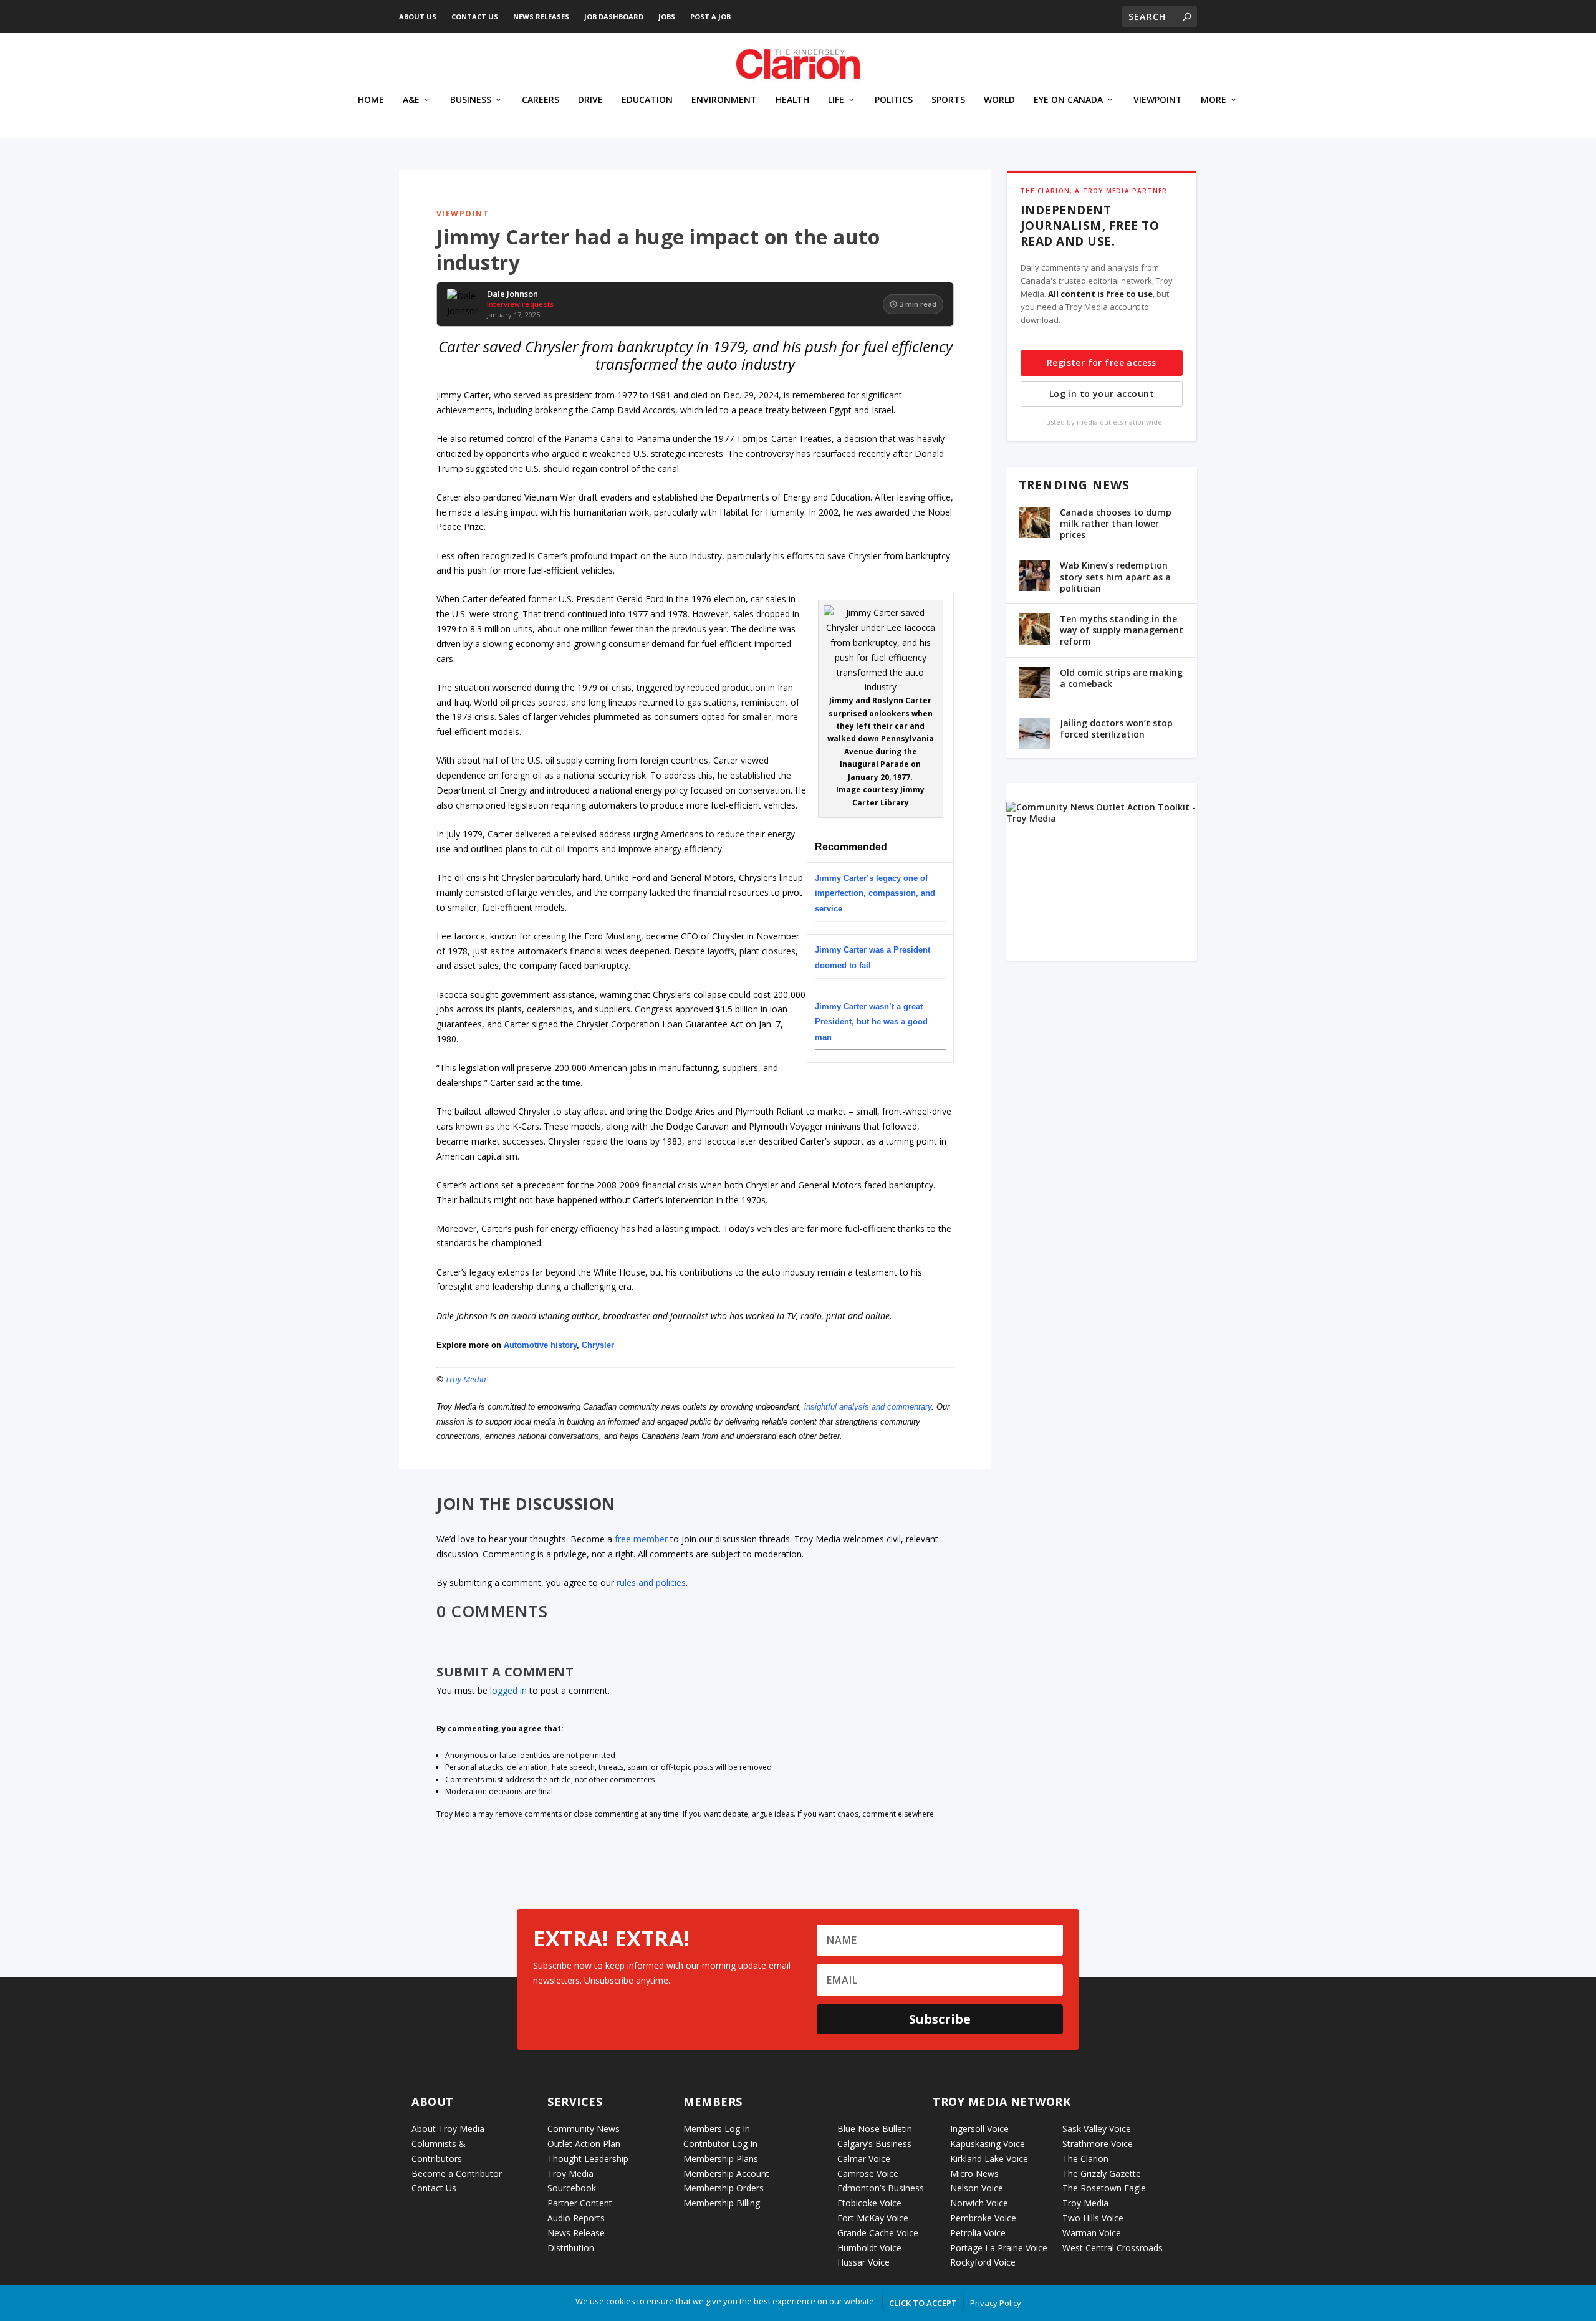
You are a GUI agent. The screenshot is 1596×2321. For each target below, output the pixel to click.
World (999, 100)
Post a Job (710, 17)
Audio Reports (576, 2218)
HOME (371, 100)
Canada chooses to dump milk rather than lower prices (1116, 523)
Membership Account (726, 2174)
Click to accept (923, 2303)
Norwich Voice (979, 2203)
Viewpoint (1158, 100)
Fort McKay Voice (873, 2218)
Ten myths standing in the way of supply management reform (1122, 630)
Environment (724, 100)
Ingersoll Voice (979, 2129)
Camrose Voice (868, 2174)
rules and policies (651, 1583)
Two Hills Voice (1093, 2218)
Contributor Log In (720, 2144)
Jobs (667, 17)
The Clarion (1085, 2159)
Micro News (974, 2174)
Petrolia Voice (978, 2233)
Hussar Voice (863, 2262)
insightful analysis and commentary (868, 1407)
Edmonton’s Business (881, 2188)
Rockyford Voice (983, 2262)
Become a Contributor (457, 2174)
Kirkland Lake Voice (989, 2159)
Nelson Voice (977, 2188)
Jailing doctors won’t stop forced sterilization (1116, 728)
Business (471, 100)
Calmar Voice (864, 2159)
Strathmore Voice (1098, 2144)
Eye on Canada (1068, 100)
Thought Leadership (588, 2159)
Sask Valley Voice (1097, 2129)
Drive (590, 100)
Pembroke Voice (983, 2218)
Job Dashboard (614, 17)
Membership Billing (722, 2203)
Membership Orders (723, 2188)
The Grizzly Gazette (1102, 2174)
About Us (418, 17)
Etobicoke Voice (869, 2203)
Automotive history (540, 1345)
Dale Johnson (512, 294)
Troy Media (466, 1379)
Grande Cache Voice (878, 2233)
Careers (541, 100)
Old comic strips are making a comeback (1121, 678)
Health (792, 100)
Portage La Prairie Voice (999, 2248)
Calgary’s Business (874, 2144)
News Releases (541, 17)
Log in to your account (1102, 394)
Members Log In (717, 2129)
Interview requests (520, 304)
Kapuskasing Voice (988, 2144)
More (1214, 100)
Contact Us (475, 17)
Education (647, 100)
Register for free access (1102, 363)
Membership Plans (721, 2159)
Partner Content (580, 2203)
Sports (948, 100)
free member (641, 1539)
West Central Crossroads (1113, 2248)
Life (836, 100)
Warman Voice (1092, 2233)
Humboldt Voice (869, 2248)
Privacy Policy (996, 2303)
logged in (508, 1690)
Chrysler (598, 1345)
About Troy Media (448, 2129)
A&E (411, 100)
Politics (894, 100)
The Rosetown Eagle (1104, 2188)
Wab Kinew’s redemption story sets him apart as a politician (1115, 576)
